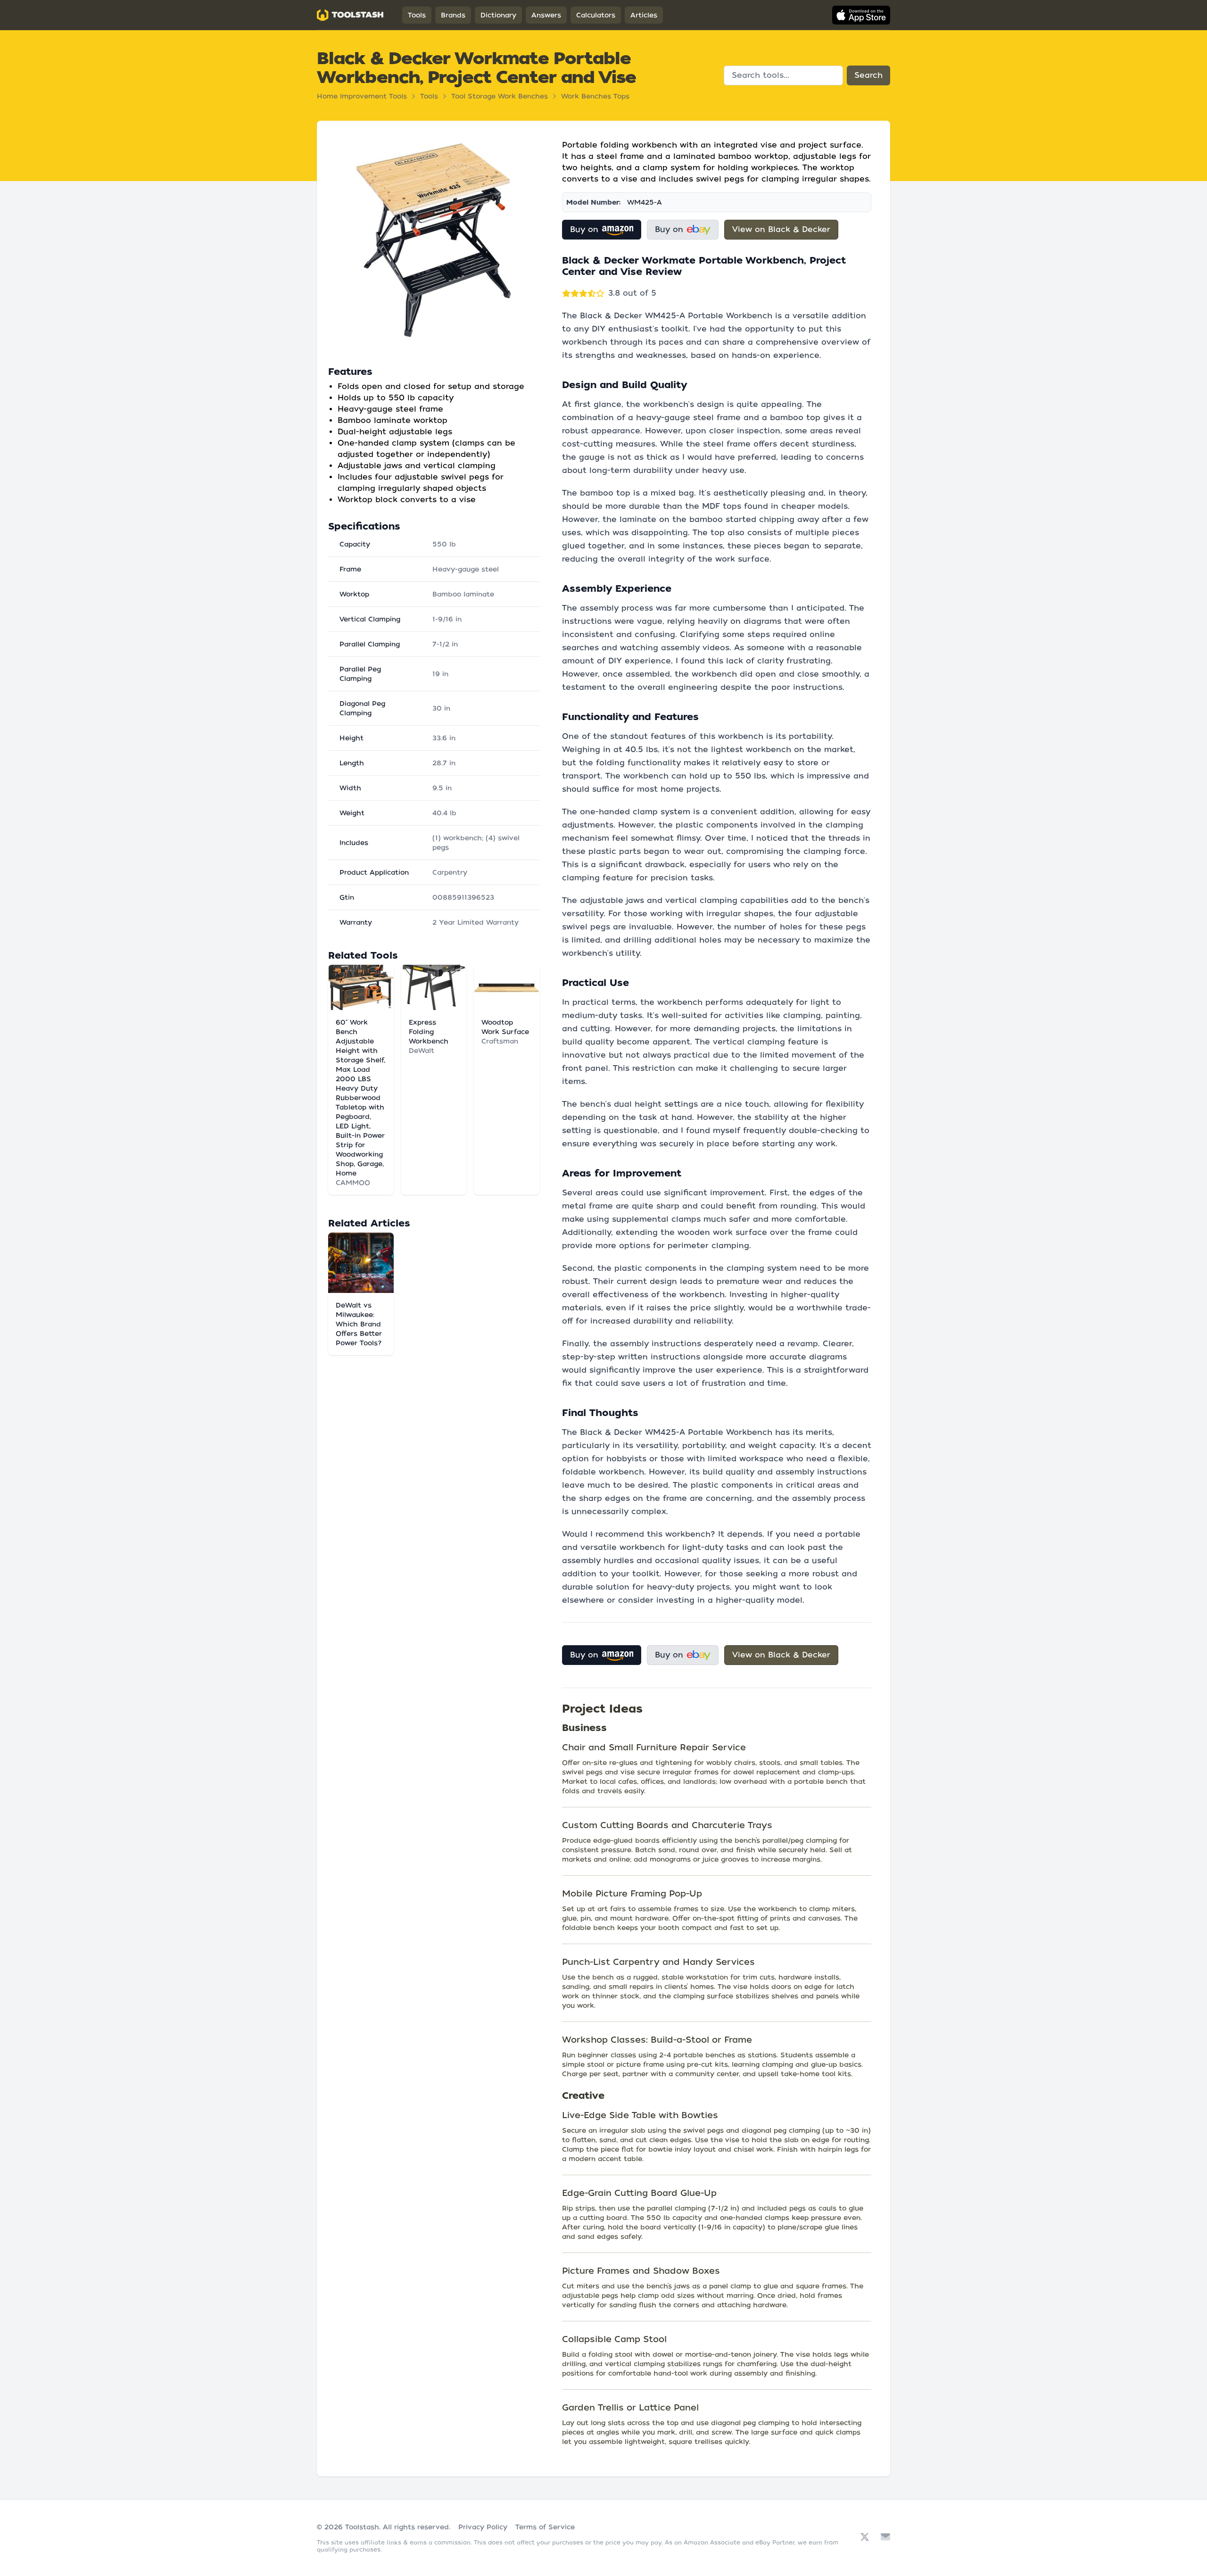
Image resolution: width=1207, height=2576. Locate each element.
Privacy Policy (483, 2527)
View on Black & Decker (781, 229)
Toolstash (362, 2527)
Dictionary (498, 15)
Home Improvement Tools (362, 96)
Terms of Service (545, 2527)
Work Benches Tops (595, 96)
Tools (417, 15)
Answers (546, 15)
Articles (644, 15)
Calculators (596, 15)
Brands (453, 15)
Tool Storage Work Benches (500, 96)
